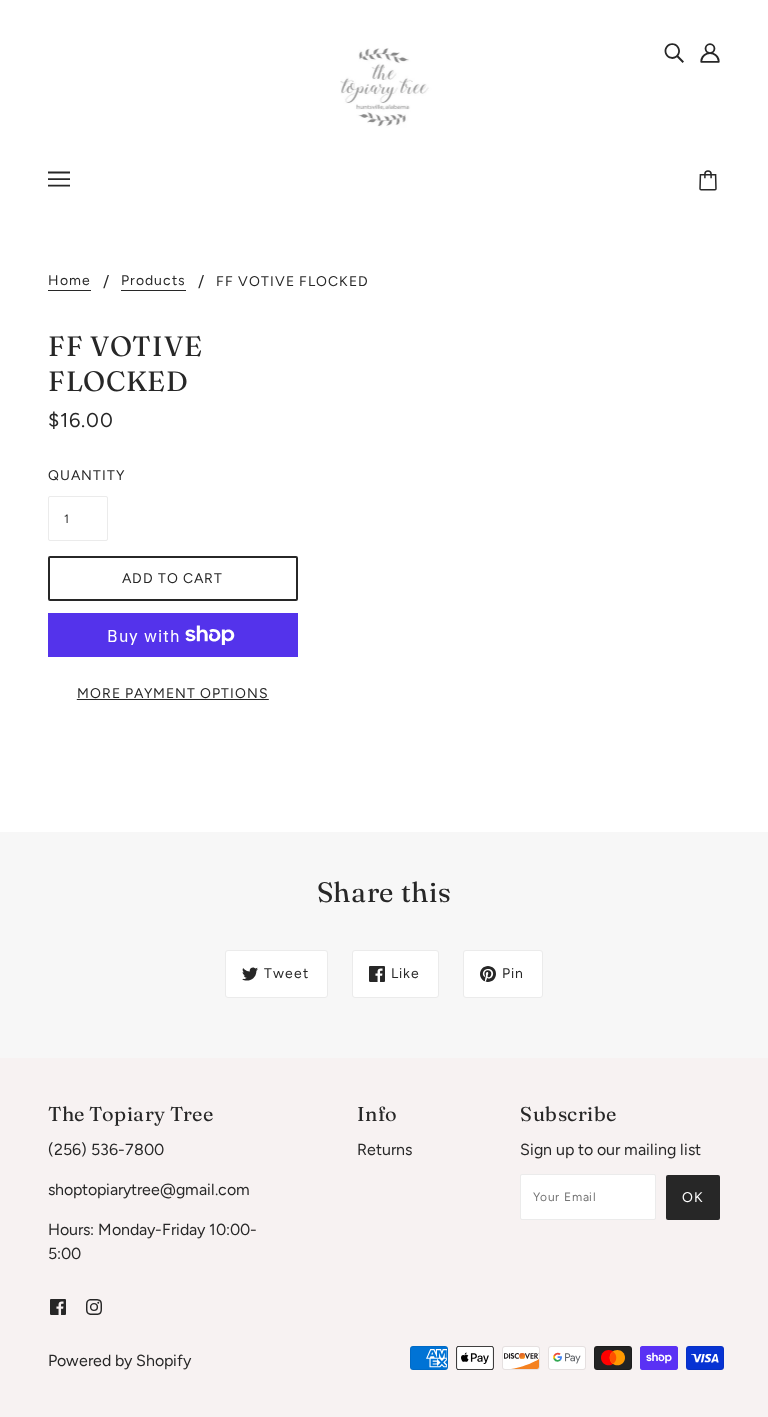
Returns (384, 1149)
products (153, 281)
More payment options (173, 693)
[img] (674, 52)
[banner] (384, 86)
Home (69, 281)
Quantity (78, 475)
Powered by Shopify (119, 1360)
